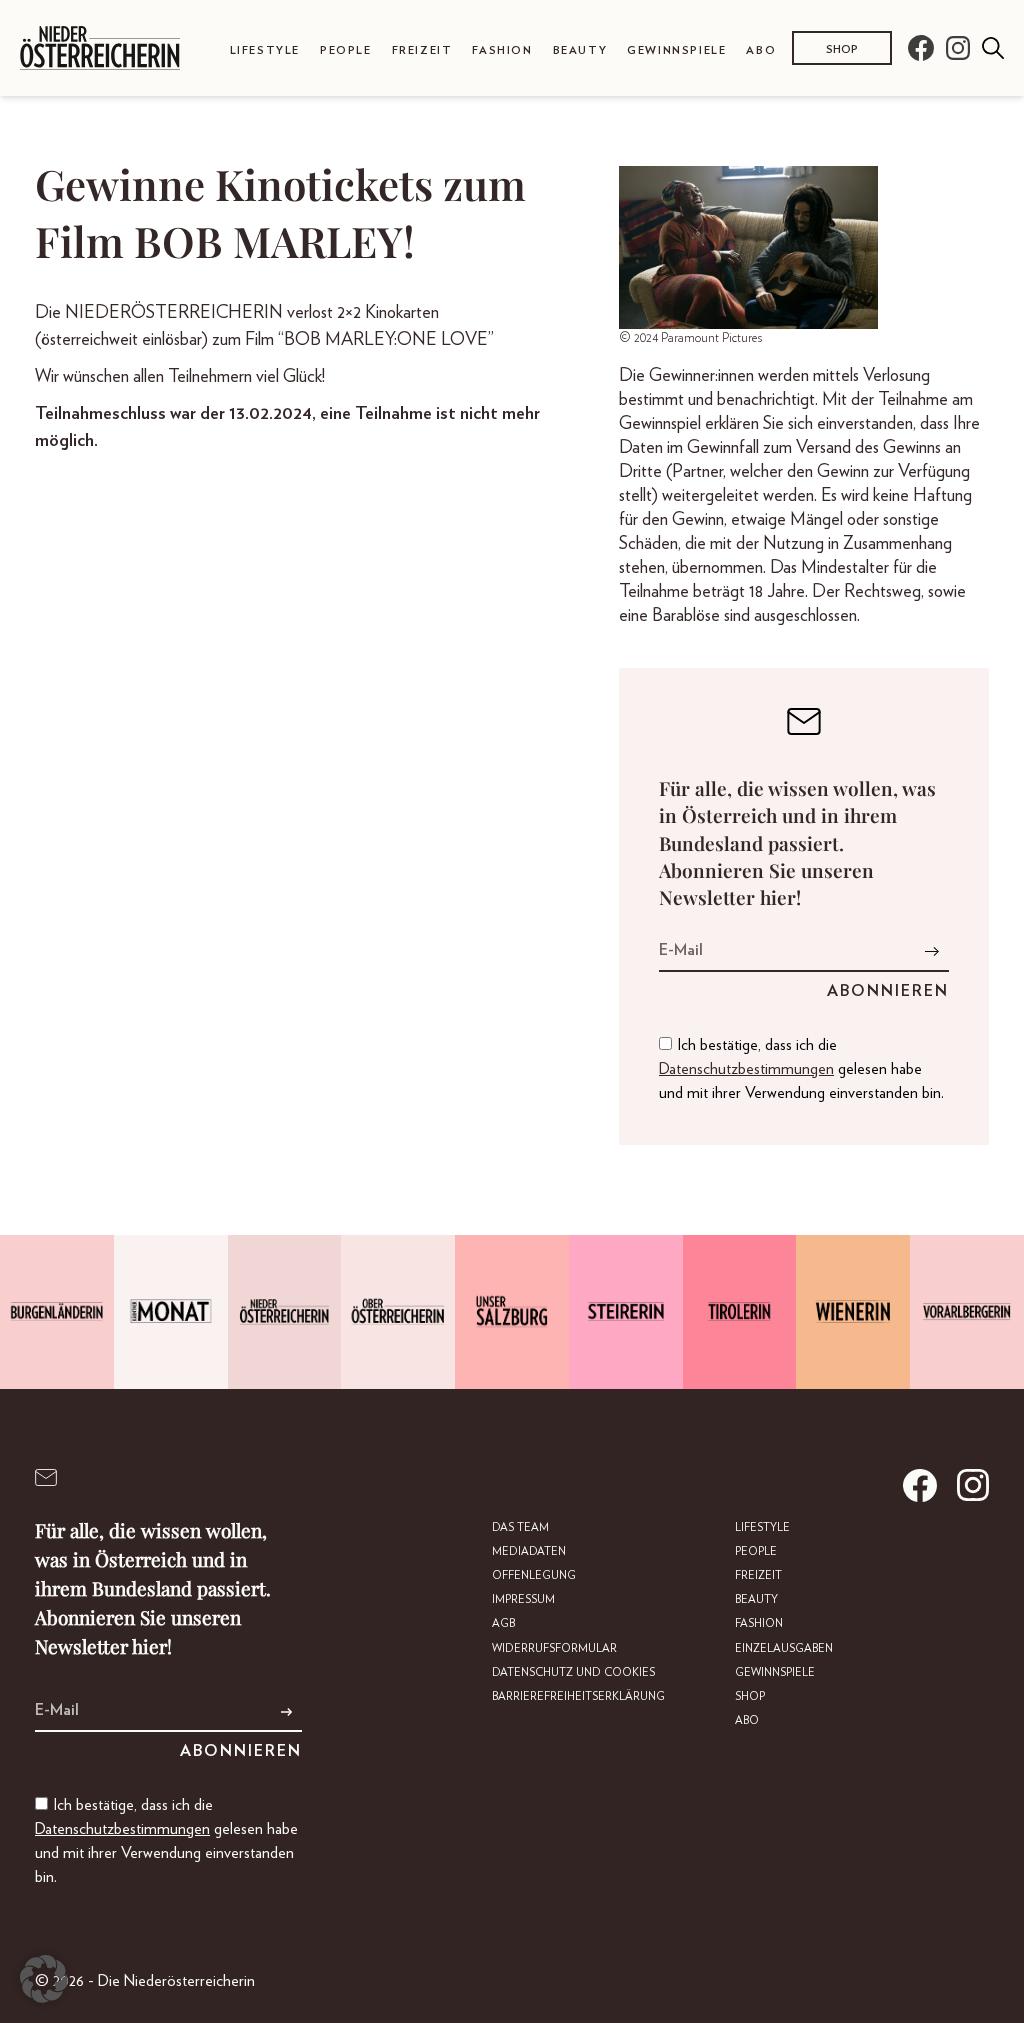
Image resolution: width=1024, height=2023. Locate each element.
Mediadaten (529, 1551)
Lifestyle (265, 50)
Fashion (502, 50)
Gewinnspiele (676, 50)
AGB (503, 1623)
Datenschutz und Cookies (573, 1672)
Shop (842, 49)
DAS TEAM (520, 1527)
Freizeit (422, 50)
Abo (761, 50)
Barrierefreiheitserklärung (578, 1696)
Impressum (523, 1599)
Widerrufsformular (554, 1648)
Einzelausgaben (784, 1648)
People (346, 50)
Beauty (580, 50)
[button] (44, 1979)
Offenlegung (534, 1575)
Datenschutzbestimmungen (746, 1069)
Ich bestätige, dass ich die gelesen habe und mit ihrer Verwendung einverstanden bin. (801, 1069)
